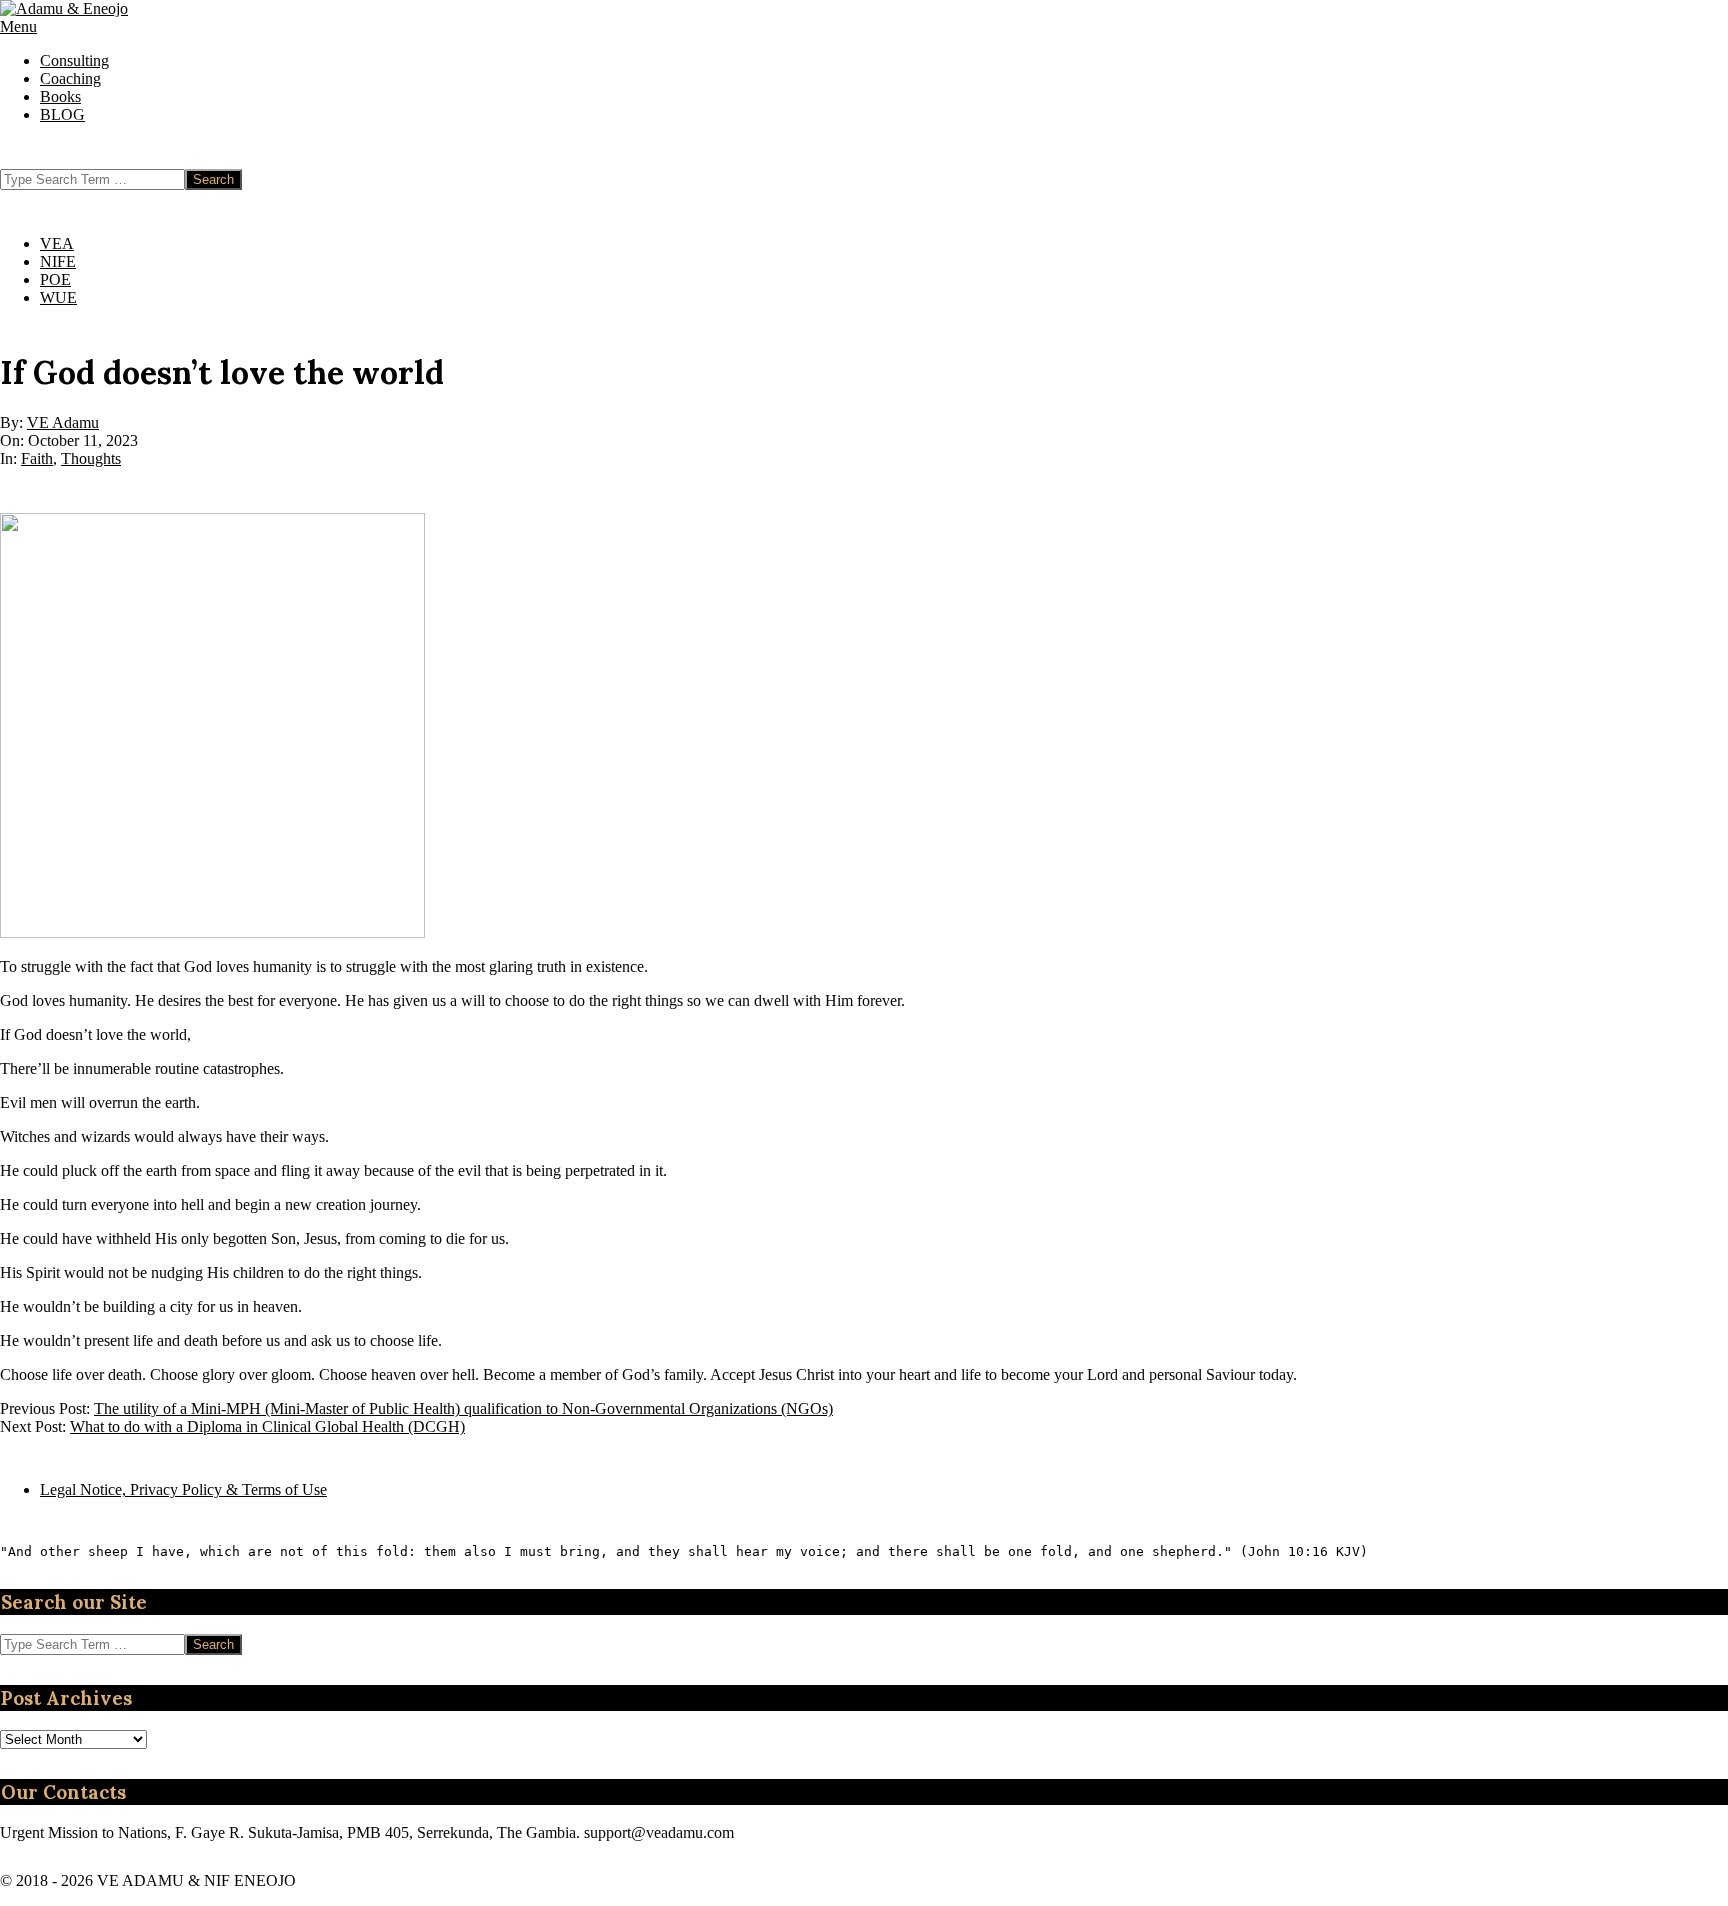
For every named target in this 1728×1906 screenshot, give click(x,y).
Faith (37, 458)
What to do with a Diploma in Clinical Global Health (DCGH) (267, 1426)
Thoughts (91, 458)
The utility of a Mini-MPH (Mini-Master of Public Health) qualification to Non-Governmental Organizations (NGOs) (463, 1408)
